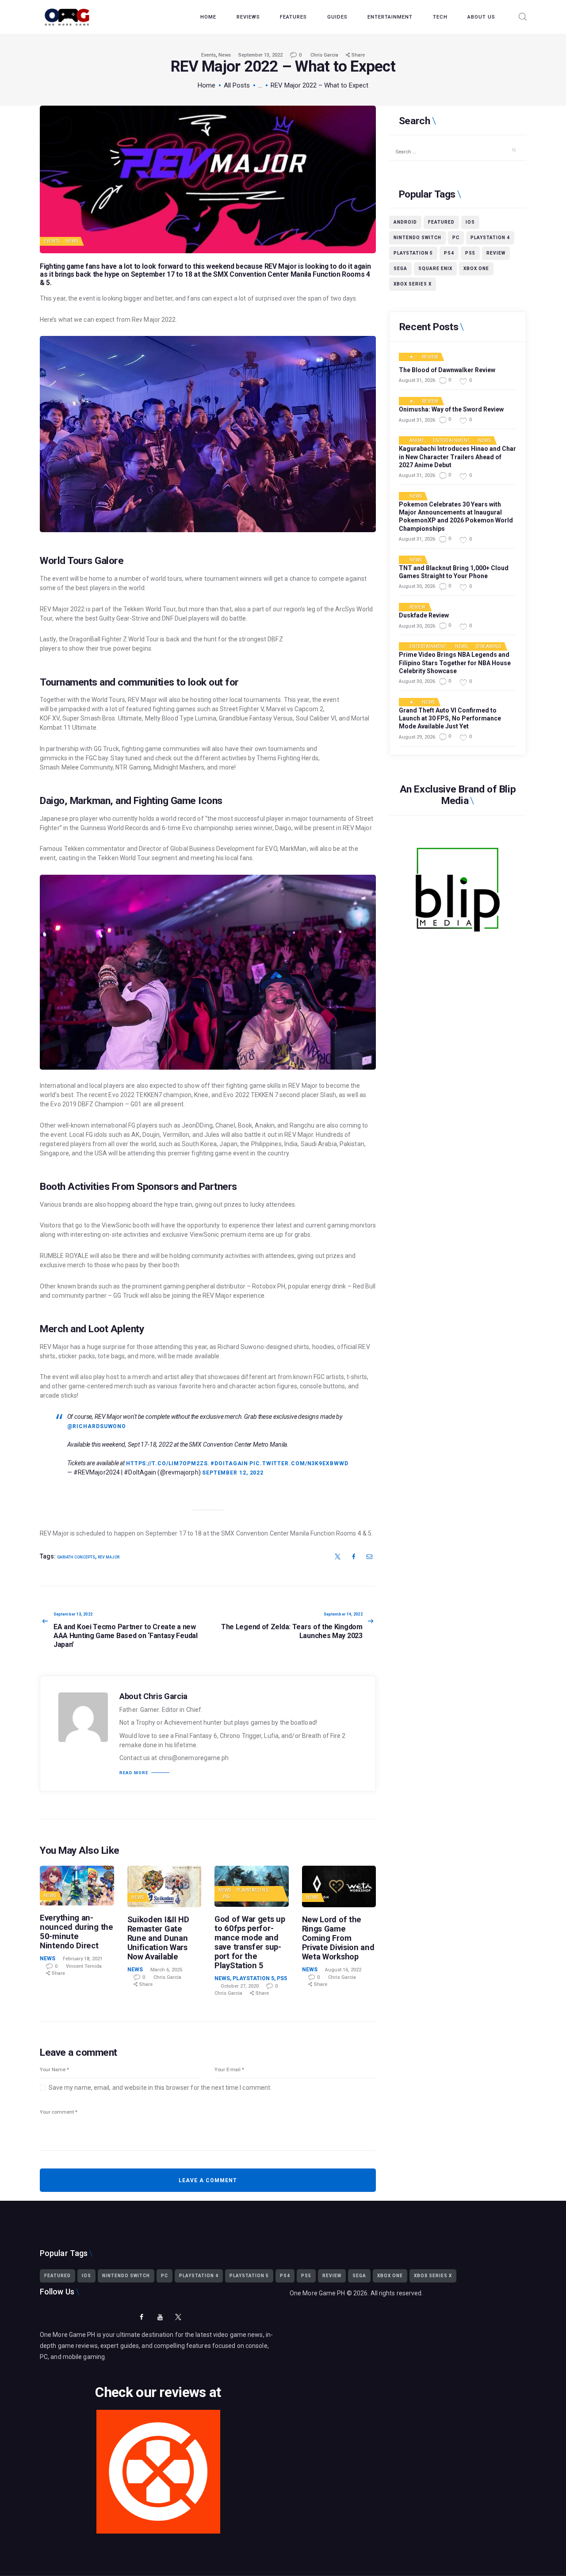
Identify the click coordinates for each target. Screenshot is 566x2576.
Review (496, 253)
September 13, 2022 (260, 55)
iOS (470, 222)
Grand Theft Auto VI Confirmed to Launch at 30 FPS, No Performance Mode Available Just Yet (450, 718)
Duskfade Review (424, 615)
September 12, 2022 (233, 1473)
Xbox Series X (413, 284)
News (225, 55)
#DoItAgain (229, 1463)
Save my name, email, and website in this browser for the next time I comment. (160, 2088)
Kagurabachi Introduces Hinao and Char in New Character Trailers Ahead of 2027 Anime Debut (457, 457)
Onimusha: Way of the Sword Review (451, 409)
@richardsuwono (97, 1426)
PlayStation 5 (253, 1890)
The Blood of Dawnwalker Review (447, 370)
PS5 (227, 1897)
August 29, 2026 (417, 737)
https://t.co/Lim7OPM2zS (167, 1463)
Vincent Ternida (84, 1966)
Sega (400, 269)
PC (456, 238)
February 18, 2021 (83, 1959)
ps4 (449, 253)
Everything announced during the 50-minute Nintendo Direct (76, 1932)
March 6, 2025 (166, 1970)
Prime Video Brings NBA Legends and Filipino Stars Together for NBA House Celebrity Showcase (455, 663)
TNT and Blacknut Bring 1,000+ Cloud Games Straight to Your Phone (454, 572)
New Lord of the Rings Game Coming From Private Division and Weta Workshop (338, 1938)
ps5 (470, 253)
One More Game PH (317, 2293)
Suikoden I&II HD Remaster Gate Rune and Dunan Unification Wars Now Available (158, 1938)
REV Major (281, 266)
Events (208, 55)
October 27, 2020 (240, 1986)
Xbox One (476, 269)
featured (441, 222)
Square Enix (435, 269)
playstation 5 (413, 253)
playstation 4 (490, 238)
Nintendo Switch (417, 238)
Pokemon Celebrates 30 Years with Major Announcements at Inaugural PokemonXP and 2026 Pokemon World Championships (456, 516)
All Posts (237, 85)
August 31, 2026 (417, 380)
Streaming (489, 647)
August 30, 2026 (417, 586)
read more (134, 1773)
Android (405, 222)
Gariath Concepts (76, 1557)
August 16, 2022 (343, 1970)
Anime (417, 441)
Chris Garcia (325, 55)
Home (207, 85)
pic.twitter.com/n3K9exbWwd (299, 1463)
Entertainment (451, 441)
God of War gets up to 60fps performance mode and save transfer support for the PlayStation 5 (250, 1942)
